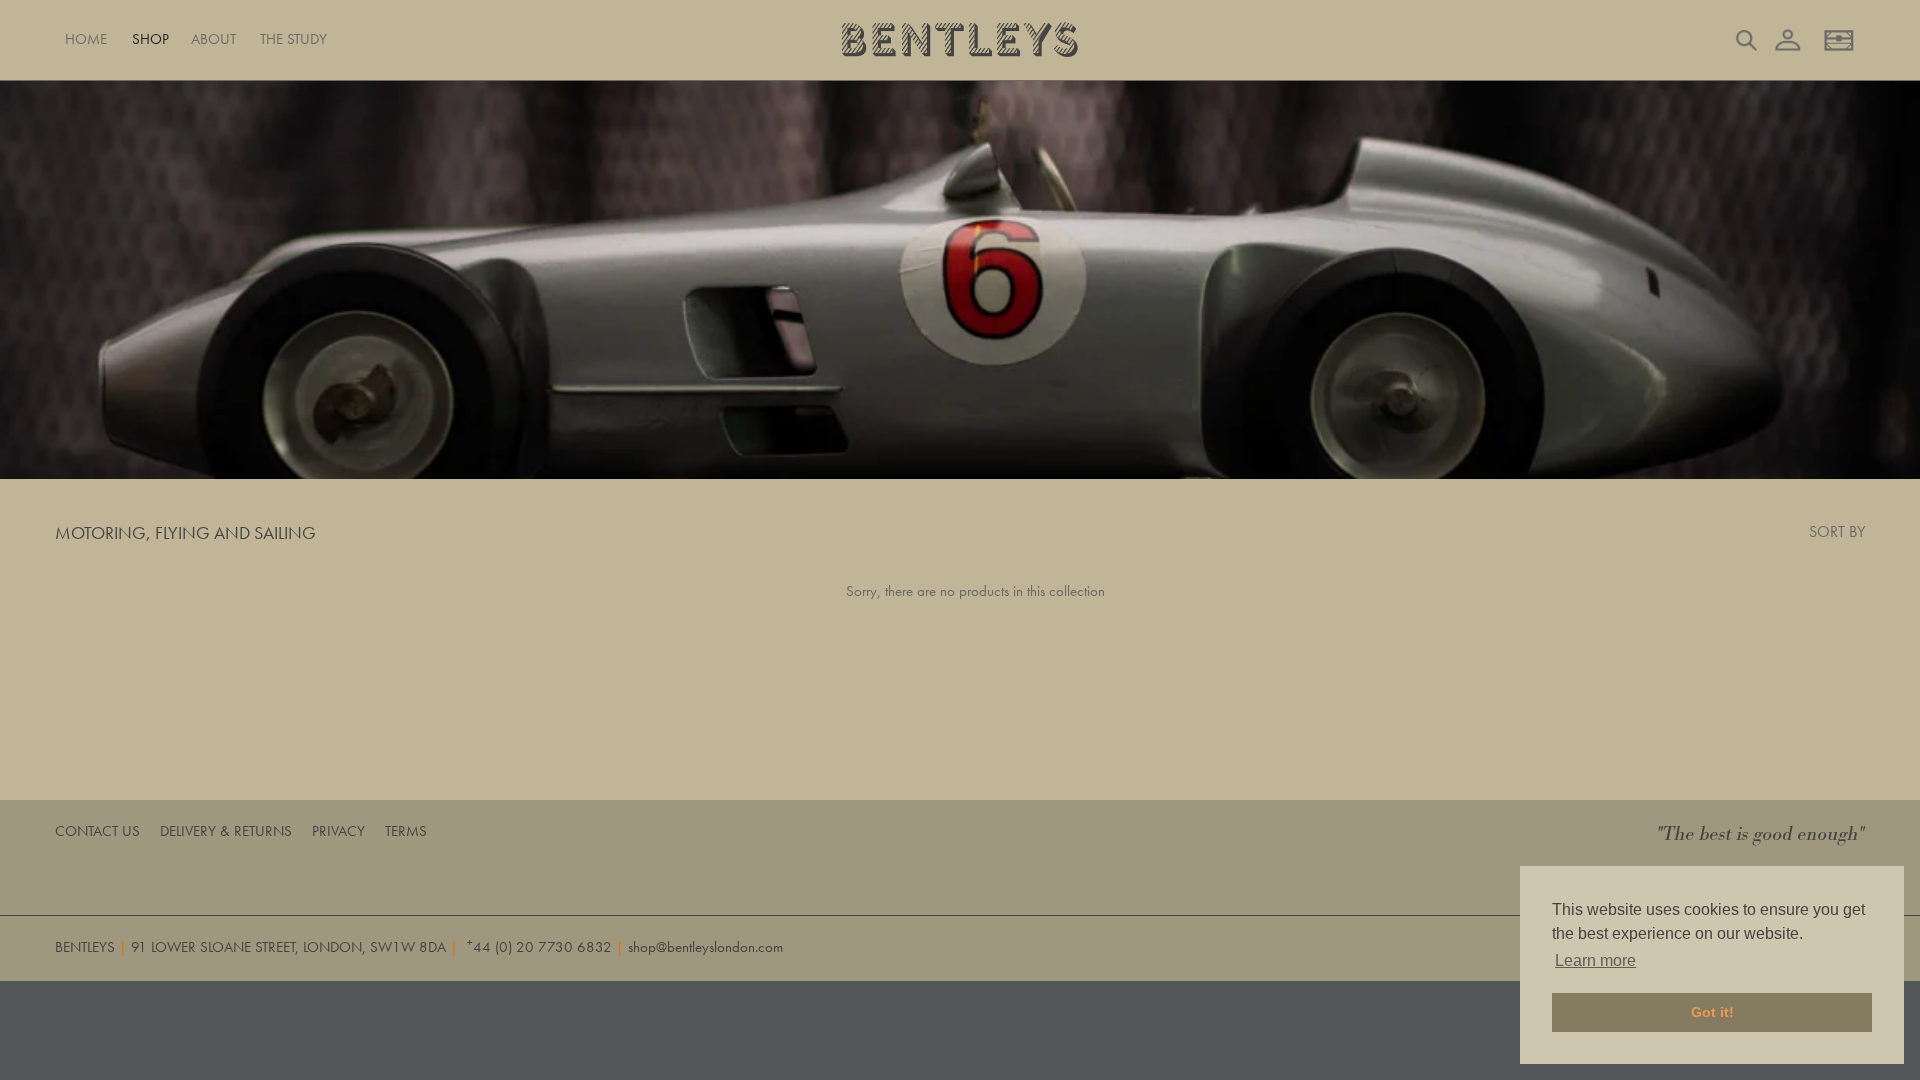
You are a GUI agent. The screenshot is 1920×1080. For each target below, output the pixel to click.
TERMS (406, 831)
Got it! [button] (1712, 1012)
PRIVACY (338, 831)
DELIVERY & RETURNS (226, 831)
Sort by (1837, 531)
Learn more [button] (1595, 960)
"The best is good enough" (1761, 834)
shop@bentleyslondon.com (705, 947)
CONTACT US (97, 831)
